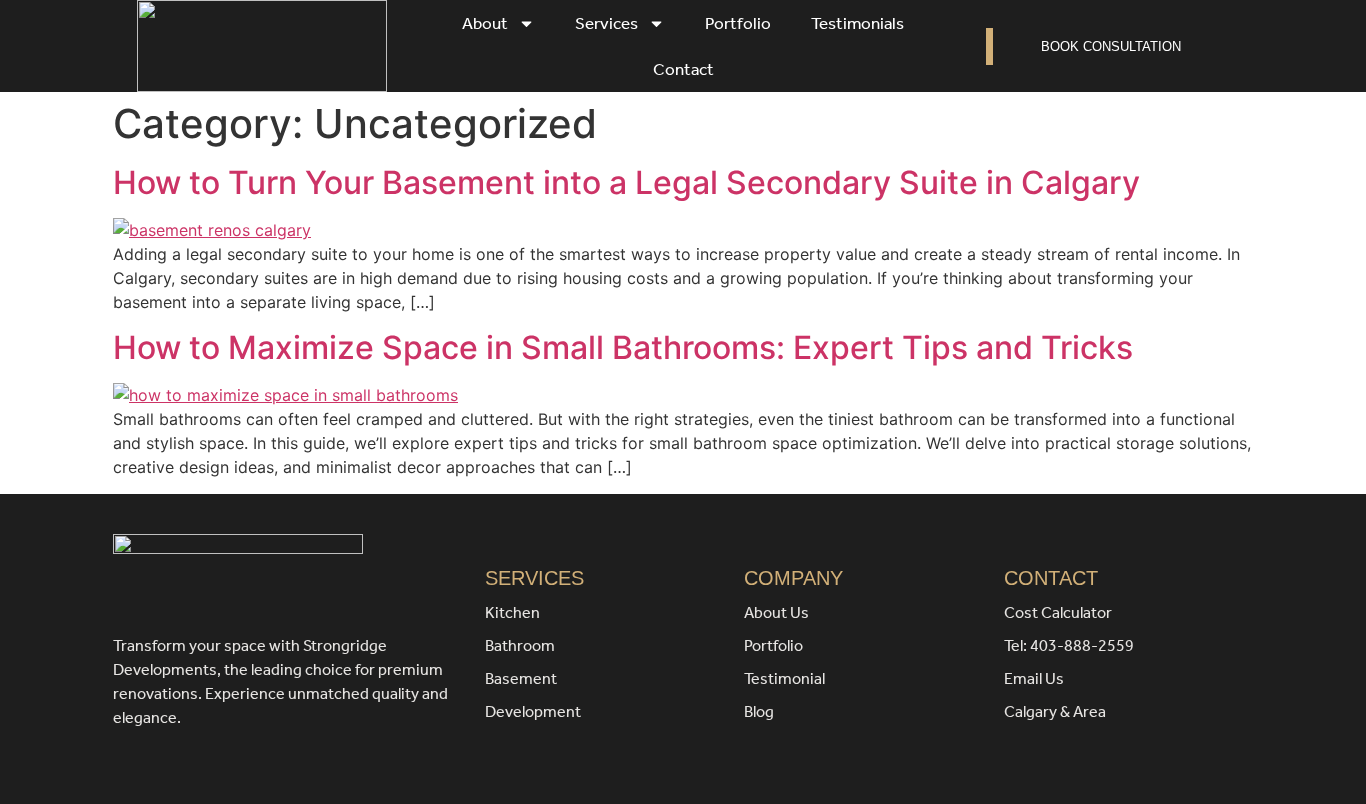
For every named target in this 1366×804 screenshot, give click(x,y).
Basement (521, 678)
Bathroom (520, 645)
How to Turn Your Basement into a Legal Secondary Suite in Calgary (626, 182)
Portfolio (738, 23)
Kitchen (512, 612)
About (485, 23)
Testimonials (857, 23)
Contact (683, 69)
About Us (776, 612)
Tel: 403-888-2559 (1069, 645)
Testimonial (784, 678)
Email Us (1034, 678)
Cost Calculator (1058, 612)
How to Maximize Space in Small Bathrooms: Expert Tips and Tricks (623, 347)
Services (606, 23)
